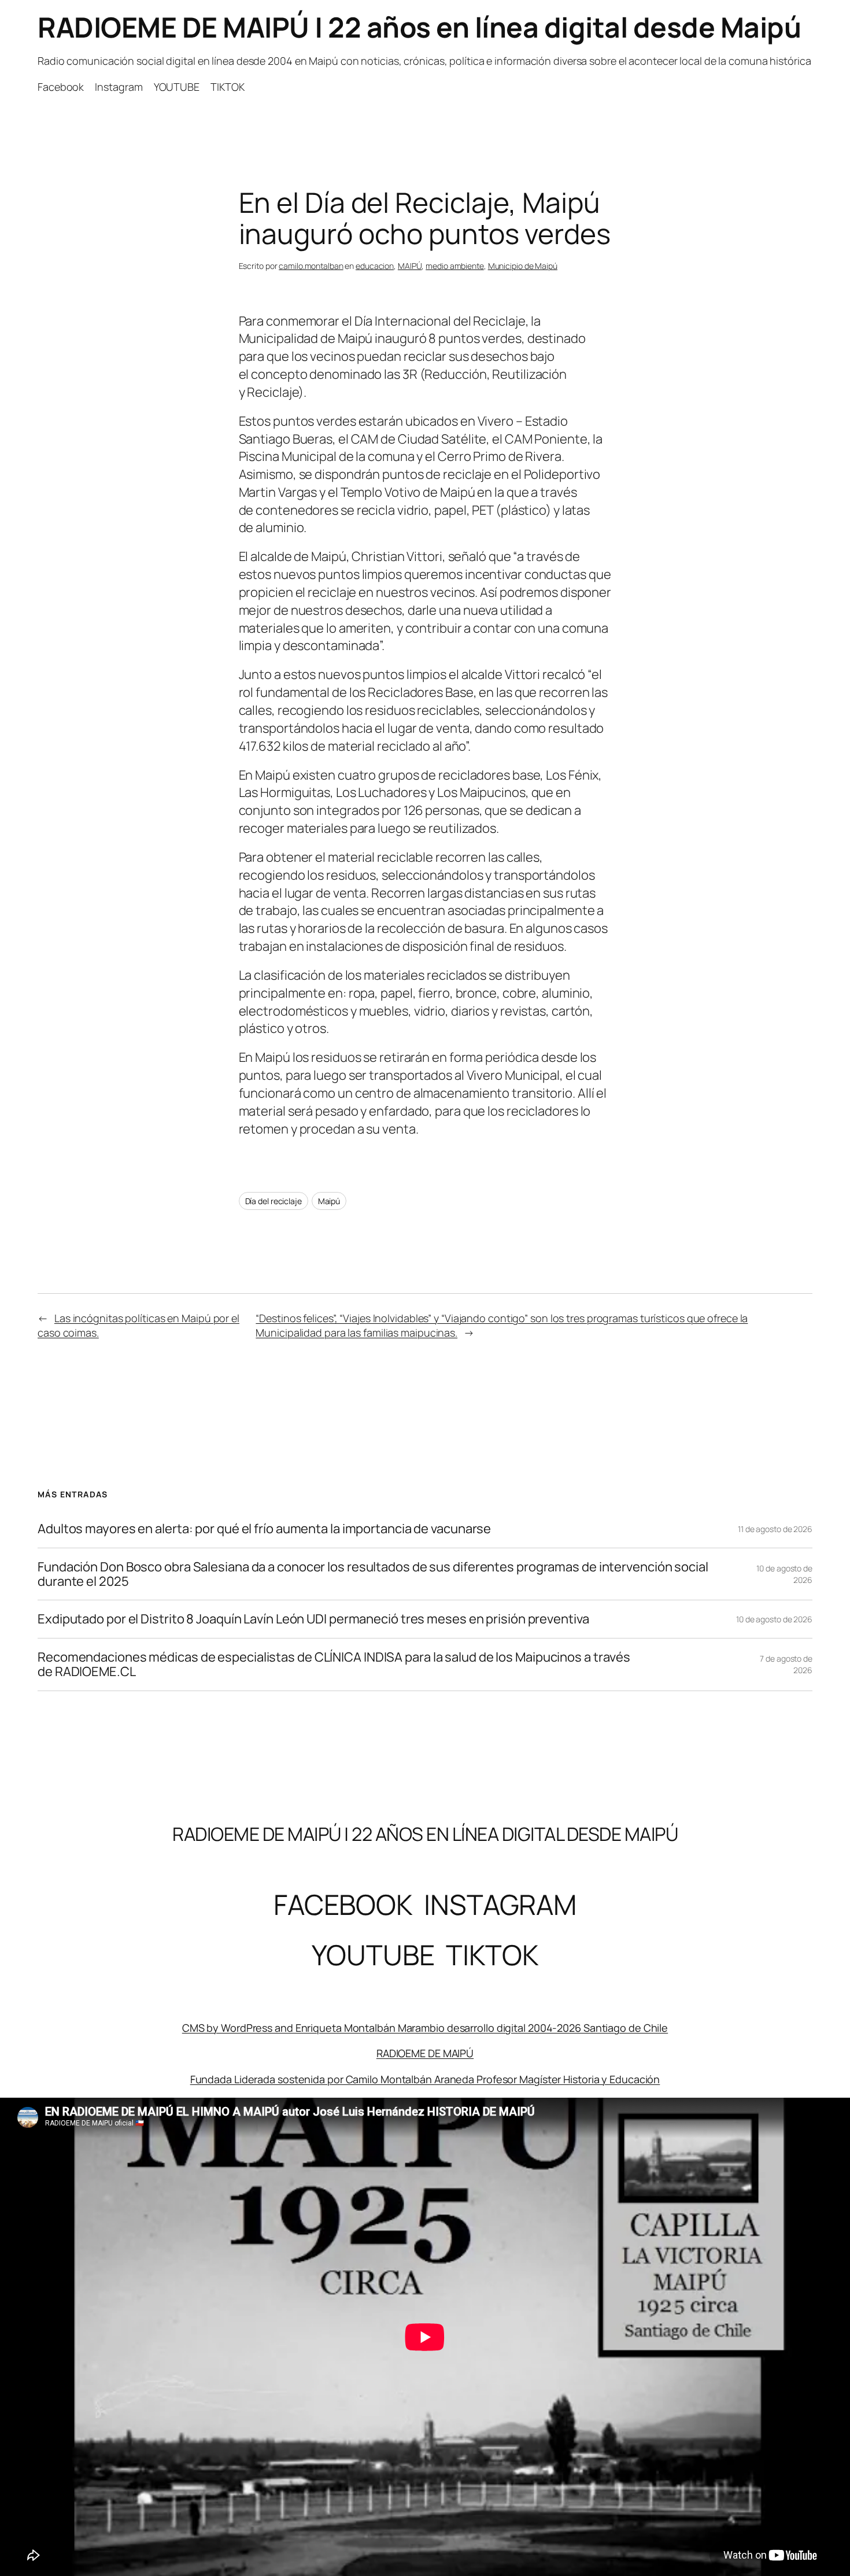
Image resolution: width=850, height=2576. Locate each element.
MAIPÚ (410, 266)
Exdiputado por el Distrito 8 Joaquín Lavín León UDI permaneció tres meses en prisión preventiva (313, 1619)
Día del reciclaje (274, 1201)
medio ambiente (455, 266)
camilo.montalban (311, 266)
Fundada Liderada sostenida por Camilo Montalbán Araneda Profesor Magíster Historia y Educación (425, 2079)
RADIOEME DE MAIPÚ (425, 2053)
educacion (375, 266)
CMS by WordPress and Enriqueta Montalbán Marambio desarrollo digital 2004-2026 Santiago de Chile (425, 2028)
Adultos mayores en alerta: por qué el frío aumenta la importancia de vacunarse (264, 1529)
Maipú (329, 1201)
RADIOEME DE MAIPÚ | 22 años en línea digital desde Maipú (419, 27)
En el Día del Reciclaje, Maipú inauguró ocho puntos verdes (425, 218)
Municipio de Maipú (523, 266)
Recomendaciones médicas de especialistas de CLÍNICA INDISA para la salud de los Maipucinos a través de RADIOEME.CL (334, 1665)
